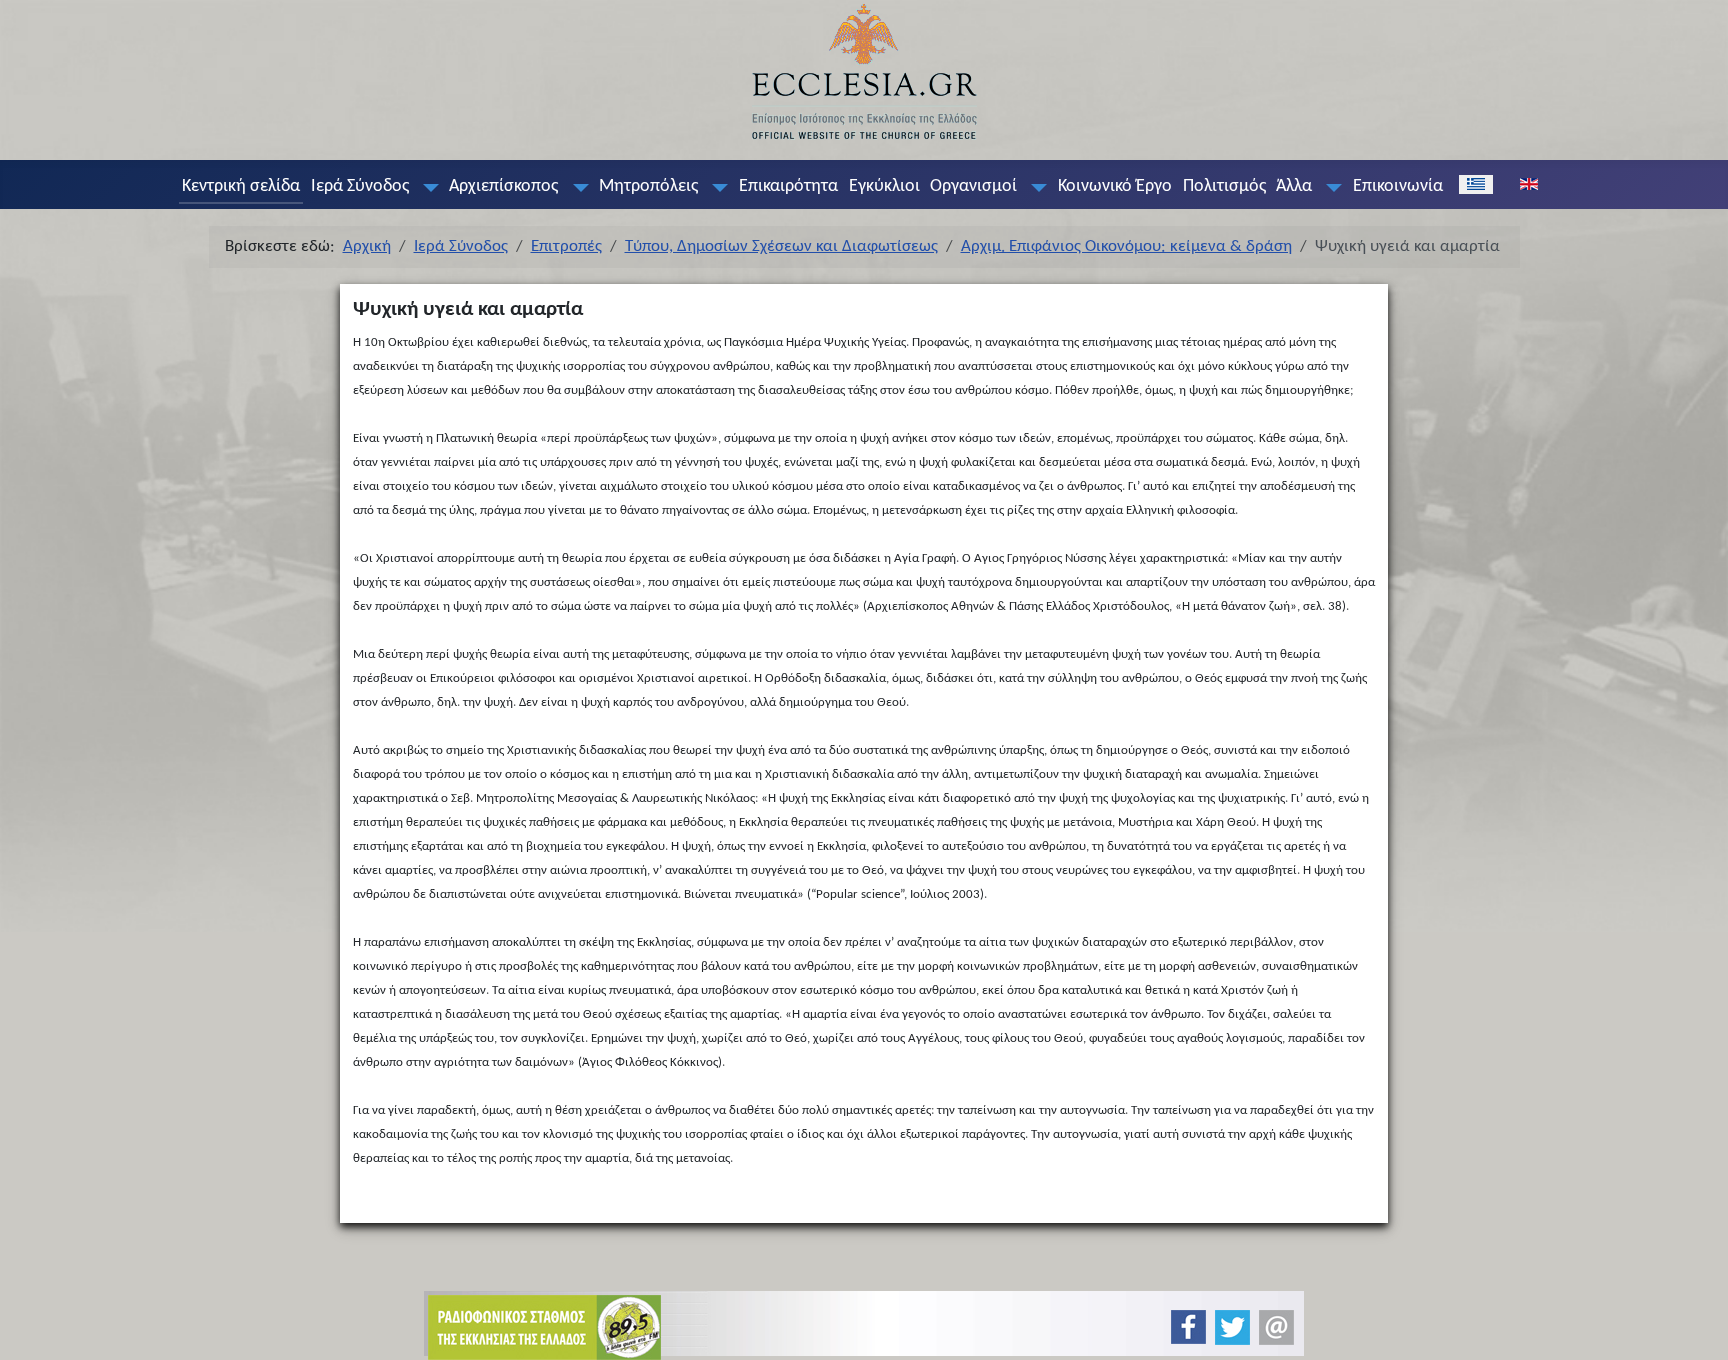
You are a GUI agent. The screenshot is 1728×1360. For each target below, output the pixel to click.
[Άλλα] (1330, 187)
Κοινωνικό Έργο (1115, 186)
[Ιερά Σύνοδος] (426, 187)
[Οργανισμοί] (1035, 187)
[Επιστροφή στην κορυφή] (1696, 1327)
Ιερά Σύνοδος (360, 186)
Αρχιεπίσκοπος (503, 186)
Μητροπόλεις (648, 186)
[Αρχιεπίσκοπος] (576, 187)
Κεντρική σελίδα (241, 186)
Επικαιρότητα (788, 186)
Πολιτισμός (1224, 186)
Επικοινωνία (1398, 186)
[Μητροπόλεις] (716, 187)
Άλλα (1294, 186)
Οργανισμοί (973, 186)
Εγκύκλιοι (884, 186)
